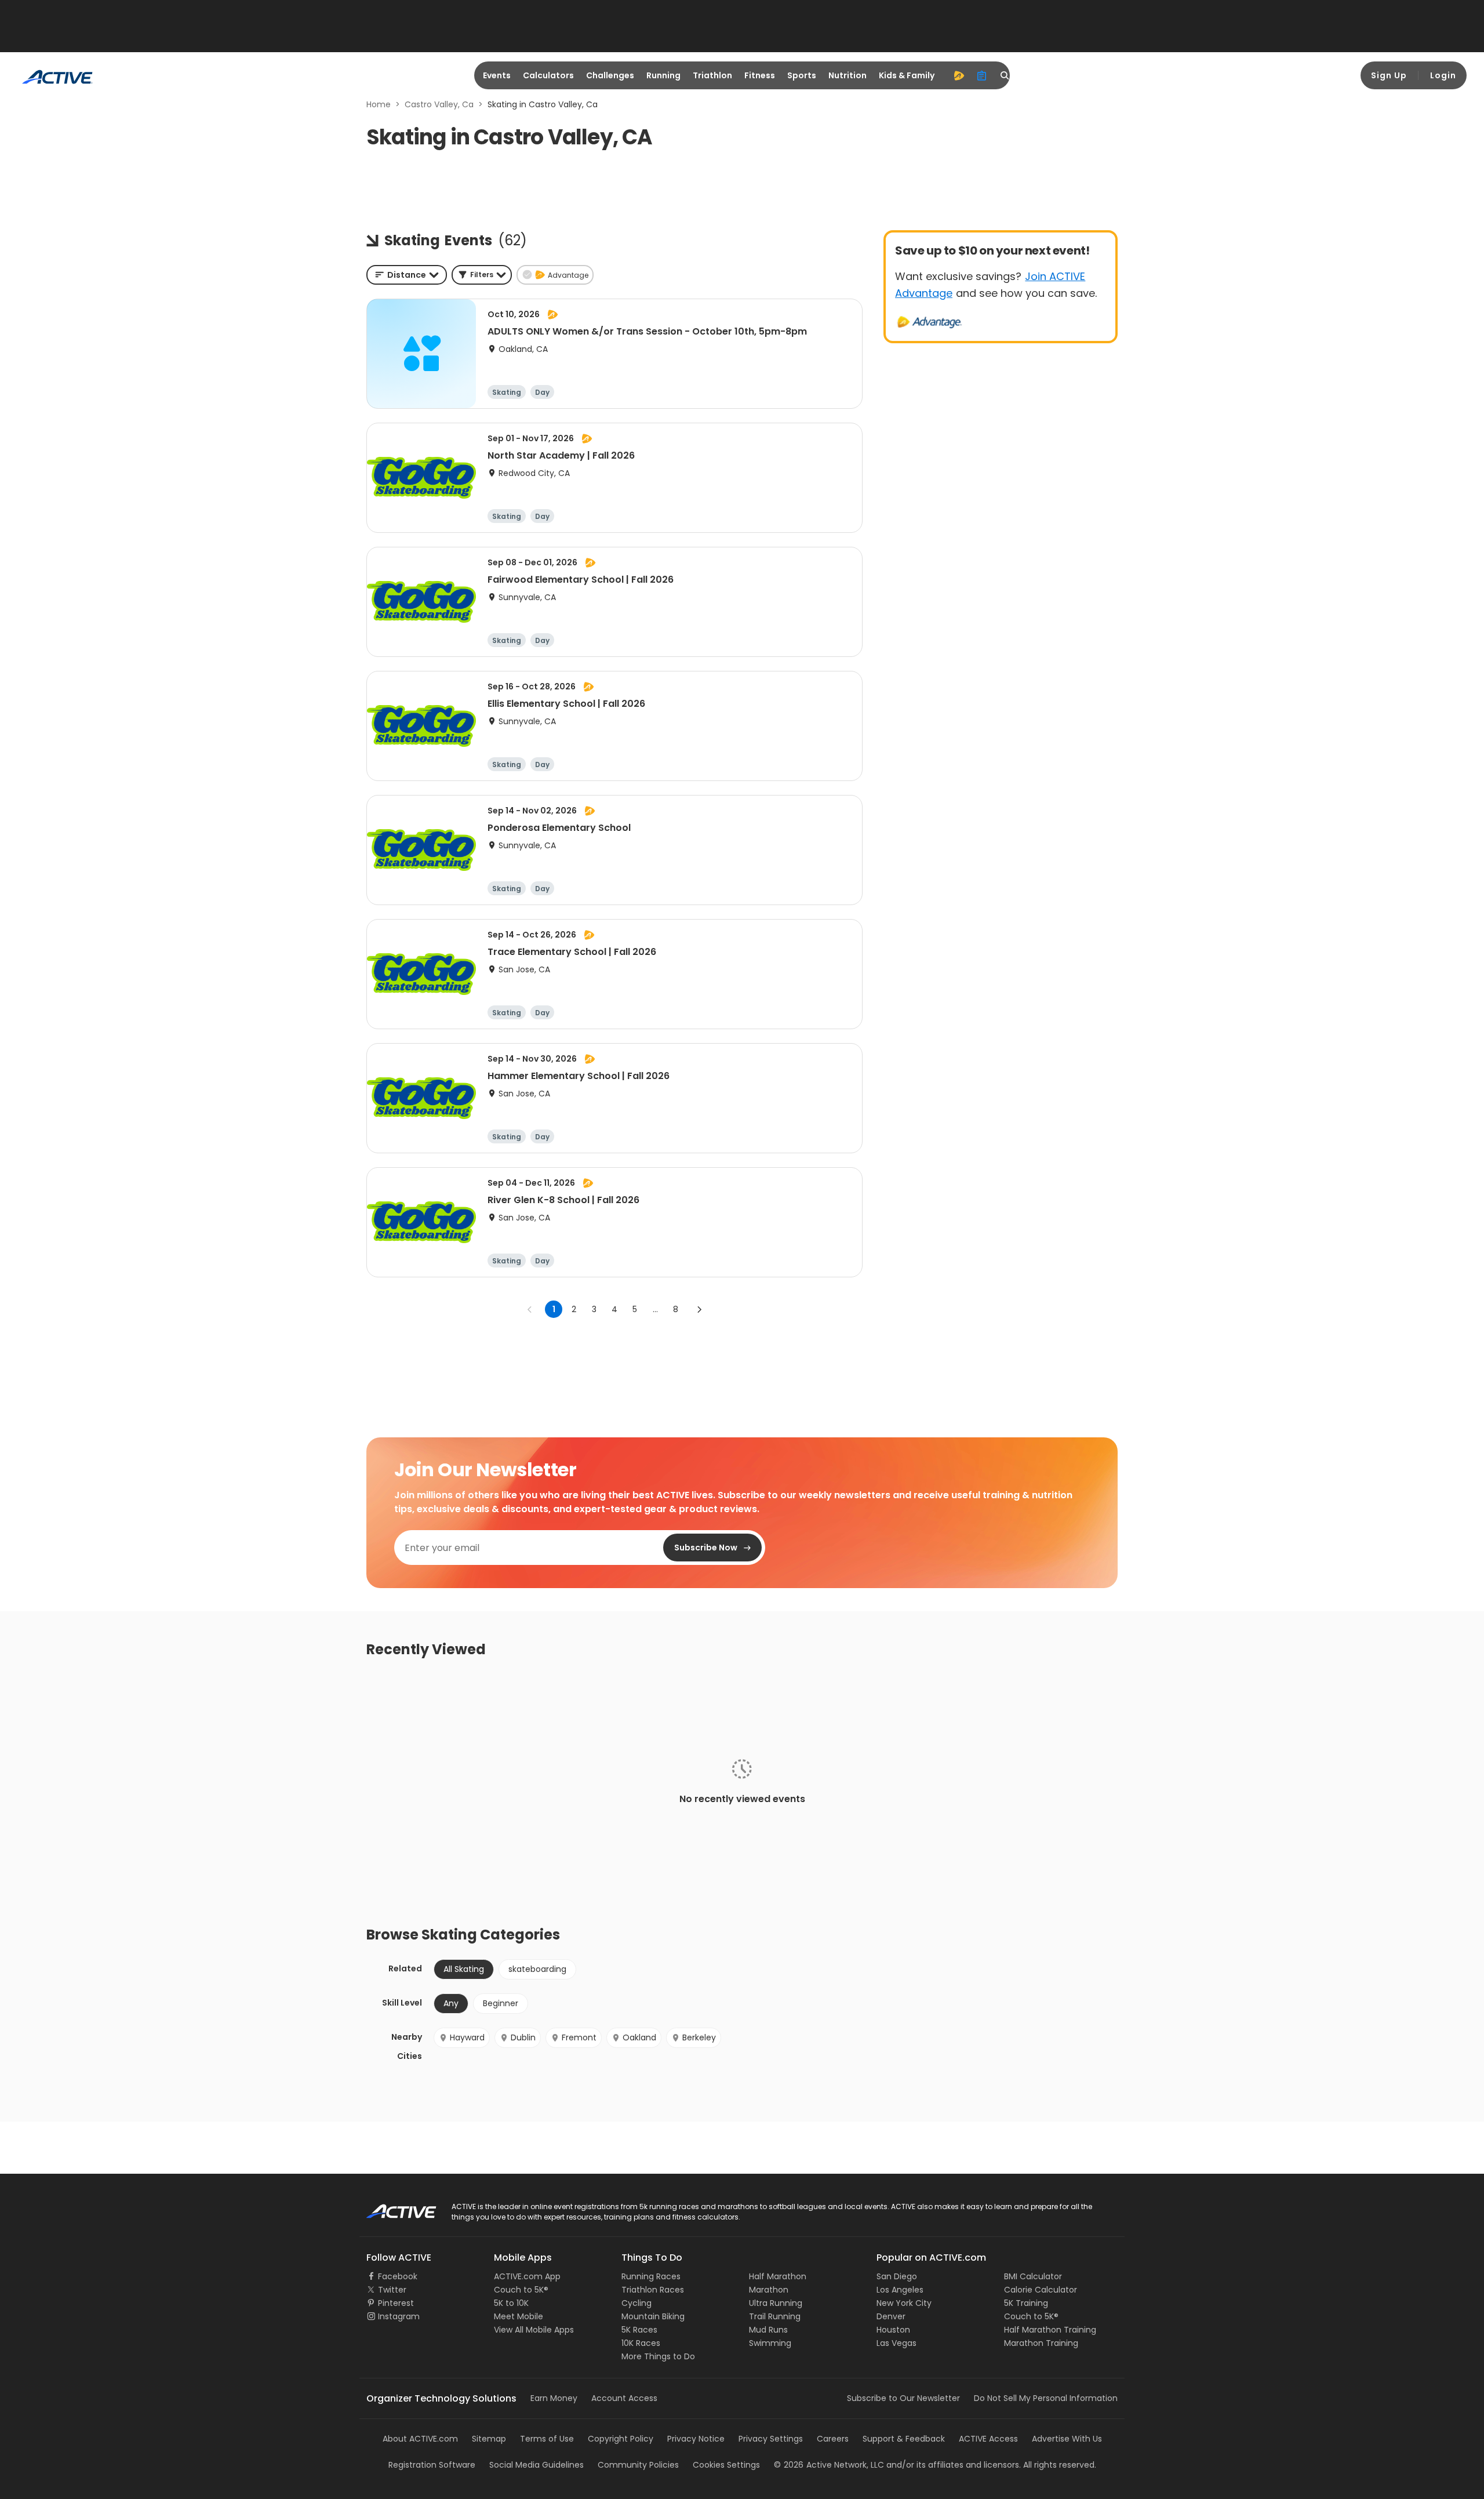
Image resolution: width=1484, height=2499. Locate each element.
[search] (1005, 75)
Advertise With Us (1067, 2439)
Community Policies (638, 2465)
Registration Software (432, 2465)
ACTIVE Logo (391, 2207)
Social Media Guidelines (537, 2465)
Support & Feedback (904, 2439)
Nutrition (848, 75)
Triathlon (712, 75)
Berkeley (699, 2037)
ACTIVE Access (988, 2439)
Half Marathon (778, 2276)
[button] (482, 275)
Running (663, 75)
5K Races (639, 2330)
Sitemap (489, 2439)
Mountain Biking (653, 2316)
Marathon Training (1041, 2343)
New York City (904, 2303)
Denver (891, 2316)
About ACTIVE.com (420, 2439)
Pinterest (396, 2303)
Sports (802, 75)
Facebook (398, 2276)
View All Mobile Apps (534, 2330)
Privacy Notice (696, 2439)
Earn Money (554, 2398)
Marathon (769, 2290)
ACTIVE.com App (527, 2276)
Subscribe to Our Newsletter (903, 2398)
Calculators (548, 75)
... (655, 1309)
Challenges (610, 75)
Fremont (579, 2037)
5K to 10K (511, 2303)
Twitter (392, 2290)
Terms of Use (547, 2439)
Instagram (399, 2316)
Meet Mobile (519, 2316)
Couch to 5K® (521, 2290)
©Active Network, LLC (829, 2465)
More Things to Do (658, 2356)
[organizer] (982, 75)
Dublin (523, 2037)
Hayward (467, 2037)
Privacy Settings (771, 2439)
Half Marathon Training (1050, 2330)
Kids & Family (907, 75)
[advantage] (959, 75)
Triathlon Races (653, 2290)
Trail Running (775, 2316)
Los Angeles (900, 2290)
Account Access (624, 2398)
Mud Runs (768, 2330)
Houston (893, 2330)
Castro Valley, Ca (439, 104)
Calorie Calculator (1041, 2290)
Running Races (651, 2276)
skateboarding (537, 1969)
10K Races (641, 2343)
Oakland (639, 2037)
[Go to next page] (699, 1309)
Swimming (770, 2343)
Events (497, 75)
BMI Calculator (1033, 2276)
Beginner (501, 2003)
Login (1443, 75)
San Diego (897, 2276)
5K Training (1026, 2303)
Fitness (760, 75)
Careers (833, 2439)
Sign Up (1389, 75)
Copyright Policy (621, 2439)
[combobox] (407, 275)
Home (379, 104)
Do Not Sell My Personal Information (1046, 2398)
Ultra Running (776, 2303)
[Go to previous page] (530, 1309)
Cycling (636, 2303)
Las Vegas (896, 2343)
